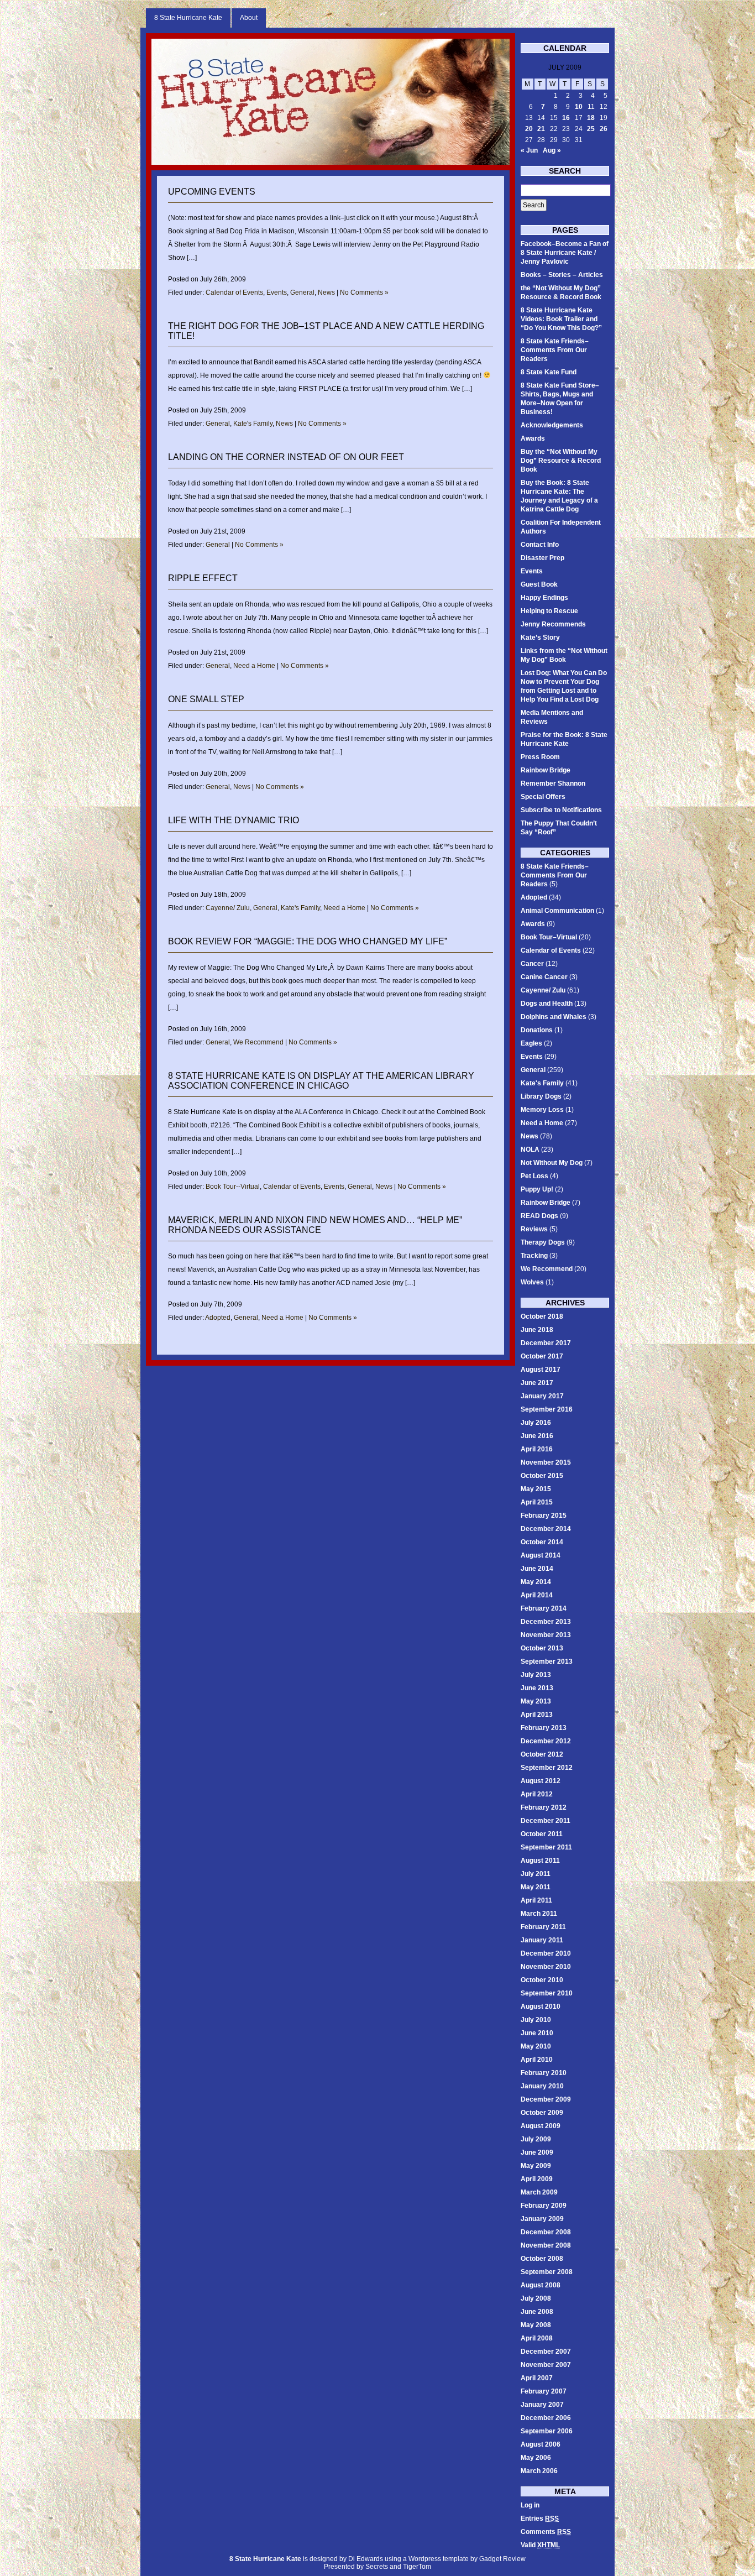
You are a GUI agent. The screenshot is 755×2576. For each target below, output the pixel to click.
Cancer (532, 964)
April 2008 (537, 2338)
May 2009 (536, 2166)
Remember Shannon (553, 783)
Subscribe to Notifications (561, 810)
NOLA (530, 1149)
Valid (540, 2545)
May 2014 (536, 1582)
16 (566, 118)
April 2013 (537, 1715)
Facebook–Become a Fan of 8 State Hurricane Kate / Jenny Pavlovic (565, 253)
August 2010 (541, 2007)
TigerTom (417, 2567)
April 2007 (537, 2378)
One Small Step (206, 699)
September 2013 (547, 1661)
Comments (546, 2532)
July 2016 (536, 1423)
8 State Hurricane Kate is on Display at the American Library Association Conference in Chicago (321, 1081)
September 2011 (546, 1847)
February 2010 (544, 2073)
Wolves (532, 1282)
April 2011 (536, 1900)
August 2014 (541, 1555)
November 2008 (546, 2245)
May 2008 (536, 2325)
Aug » (552, 150)
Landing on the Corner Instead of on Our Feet (286, 457)
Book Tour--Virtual (233, 1187)
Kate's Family (253, 424)
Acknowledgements (552, 425)
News (326, 292)
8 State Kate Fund (549, 372)
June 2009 (537, 2152)
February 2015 (544, 1516)
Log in (530, 2505)
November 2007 (546, 2365)
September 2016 (547, 1409)
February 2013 (544, 1728)
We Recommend (258, 1042)
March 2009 (539, 2192)
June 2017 (537, 1383)
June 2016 (537, 1436)
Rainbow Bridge (546, 770)
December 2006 (546, 2418)
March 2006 (539, 2471)
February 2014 (544, 1608)
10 (579, 107)
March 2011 (539, 1914)
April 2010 (537, 2060)
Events (277, 292)
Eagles (531, 1043)
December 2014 (546, 1529)
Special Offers (543, 797)
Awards (533, 438)
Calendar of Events (234, 292)
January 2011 (542, 1940)
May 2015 (536, 1489)
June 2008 (537, 2312)
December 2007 (546, 2352)
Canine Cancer (544, 977)
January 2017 (542, 1396)
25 (591, 129)
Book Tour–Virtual (549, 937)
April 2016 (537, 1449)
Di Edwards (366, 2559)
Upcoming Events (212, 192)
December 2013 (546, 1622)
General (302, 292)
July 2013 (536, 1675)
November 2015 (546, 1462)
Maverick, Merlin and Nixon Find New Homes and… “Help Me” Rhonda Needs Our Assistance (315, 1225)
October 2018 (542, 1316)
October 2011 (542, 1834)
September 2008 (547, 2272)
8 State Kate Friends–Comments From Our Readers (555, 350)
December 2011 (546, 1821)
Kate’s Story (540, 638)
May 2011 (536, 1887)
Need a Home (254, 666)
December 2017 (546, 1343)
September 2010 (547, 1993)
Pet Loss (534, 1176)
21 (541, 129)
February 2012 (544, 1807)
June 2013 (537, 1688)
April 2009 (537, 2179)
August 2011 (540, 1861)
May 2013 (536, 1701)
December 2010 (546, 1953)
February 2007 (544, 2391)
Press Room (540, 757)
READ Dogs (539, 1216)
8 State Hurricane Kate (188, 18)
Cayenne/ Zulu (228, 908)
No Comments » (364, 292)
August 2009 (541, 2126)
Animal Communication (557, 911)
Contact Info (540, 545)
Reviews (534, 1229)
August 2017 (541, 1370)
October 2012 (542, 1754)
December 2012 (546, 1741)
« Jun (529, 150)
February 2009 (544, 2206)
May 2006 (536, 2458)
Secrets (377, 2567)
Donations (537, 1030)
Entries (540, 2518)
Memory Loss (542, 1110)
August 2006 (541, 2444)
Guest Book (539, 584)
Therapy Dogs (543, 1242)
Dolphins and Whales (554, 1017)
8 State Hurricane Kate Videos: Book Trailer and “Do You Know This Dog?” (561, 319)
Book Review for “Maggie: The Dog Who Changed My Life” (308, 941)
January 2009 (542, 2219)
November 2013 (546, 1635)
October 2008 (542, 2259)
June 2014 (537, 1569)
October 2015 (542, 1476)
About (249, 18)
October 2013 (542, 1648)
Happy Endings (544, 598)
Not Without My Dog (552, 1163)
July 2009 (536, 2139)
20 (529, 129)
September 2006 (547, 2431)
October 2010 (542, 1980)
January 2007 (542, 2405)
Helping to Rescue (549, 611)
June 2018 (537, 1330)
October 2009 (542, 2113)
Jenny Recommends (553, 624)
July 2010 (536, 2020)
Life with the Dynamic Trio (234, 820)
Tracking (534, 1256)
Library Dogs (541, 1096)
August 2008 (541, 2285)
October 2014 (542, 1542)
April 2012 (537, 1794)
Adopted (218, 1318)
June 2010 (537, 2033)
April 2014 (537, 1595)
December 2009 (546, 2099)
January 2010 (542, 2086)
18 (591, 118)
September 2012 (547, 1768)
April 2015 (537, 1502)
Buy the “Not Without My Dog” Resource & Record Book (561, 461)
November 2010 (546, 1967)
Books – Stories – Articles (562, 275)
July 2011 (536, 1874)
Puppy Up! (537, 1189)
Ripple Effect (203, 578)
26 (604, 129)
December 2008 (546, 2232)
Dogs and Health (547, 1004)
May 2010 (536, 2046)
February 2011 (543, 1927)
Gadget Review (502, 2559)
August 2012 (541, 1781)
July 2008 (536, 2298)
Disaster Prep (542, 558)
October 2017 (542, 1356)
